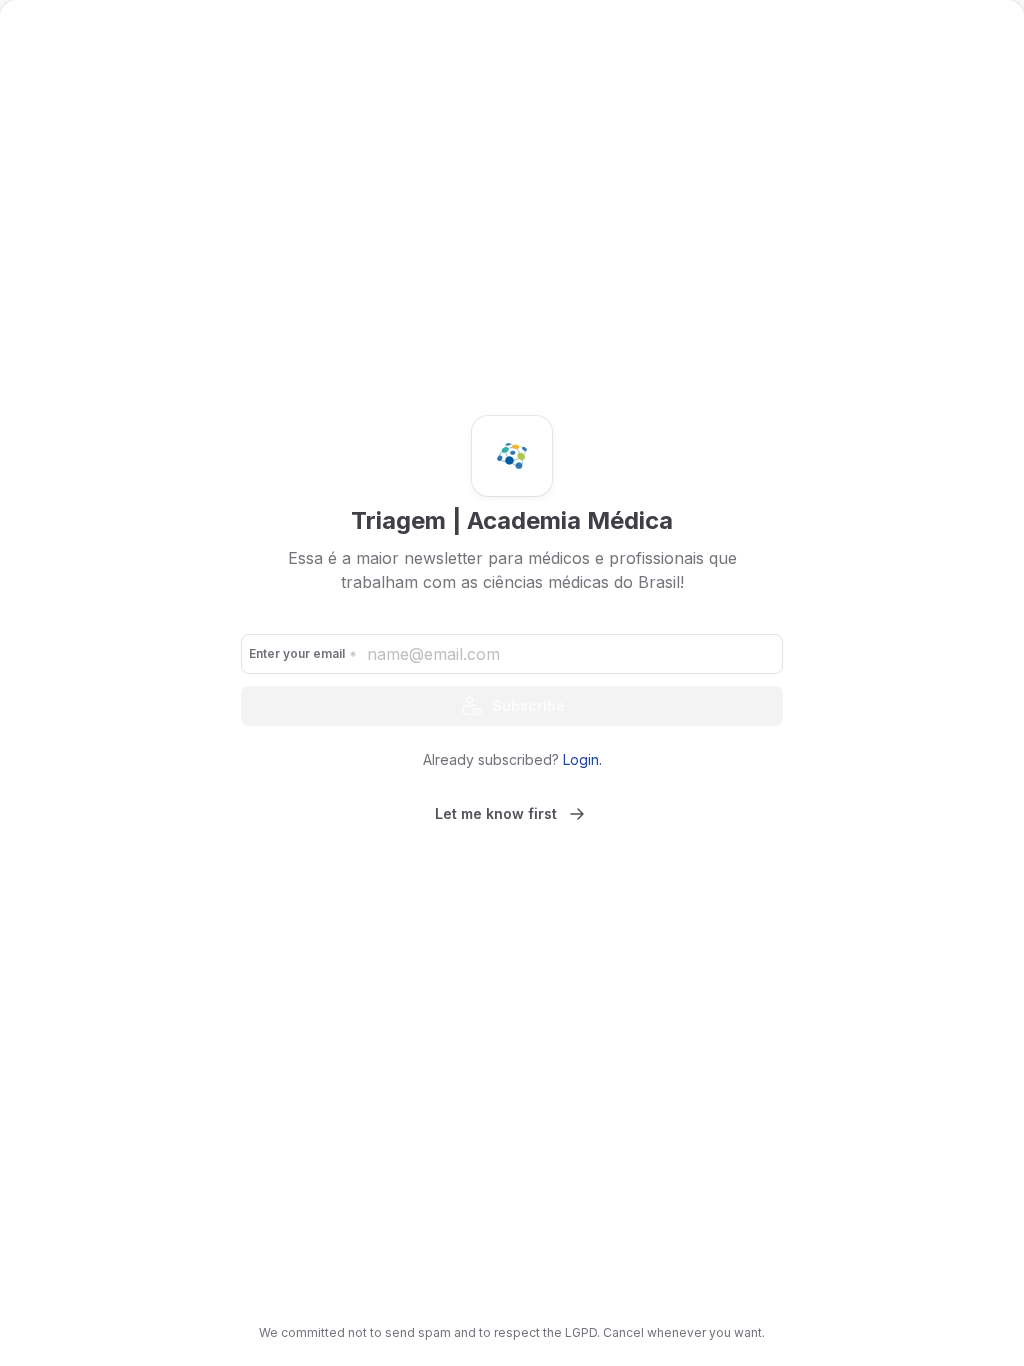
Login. (582, 759)
